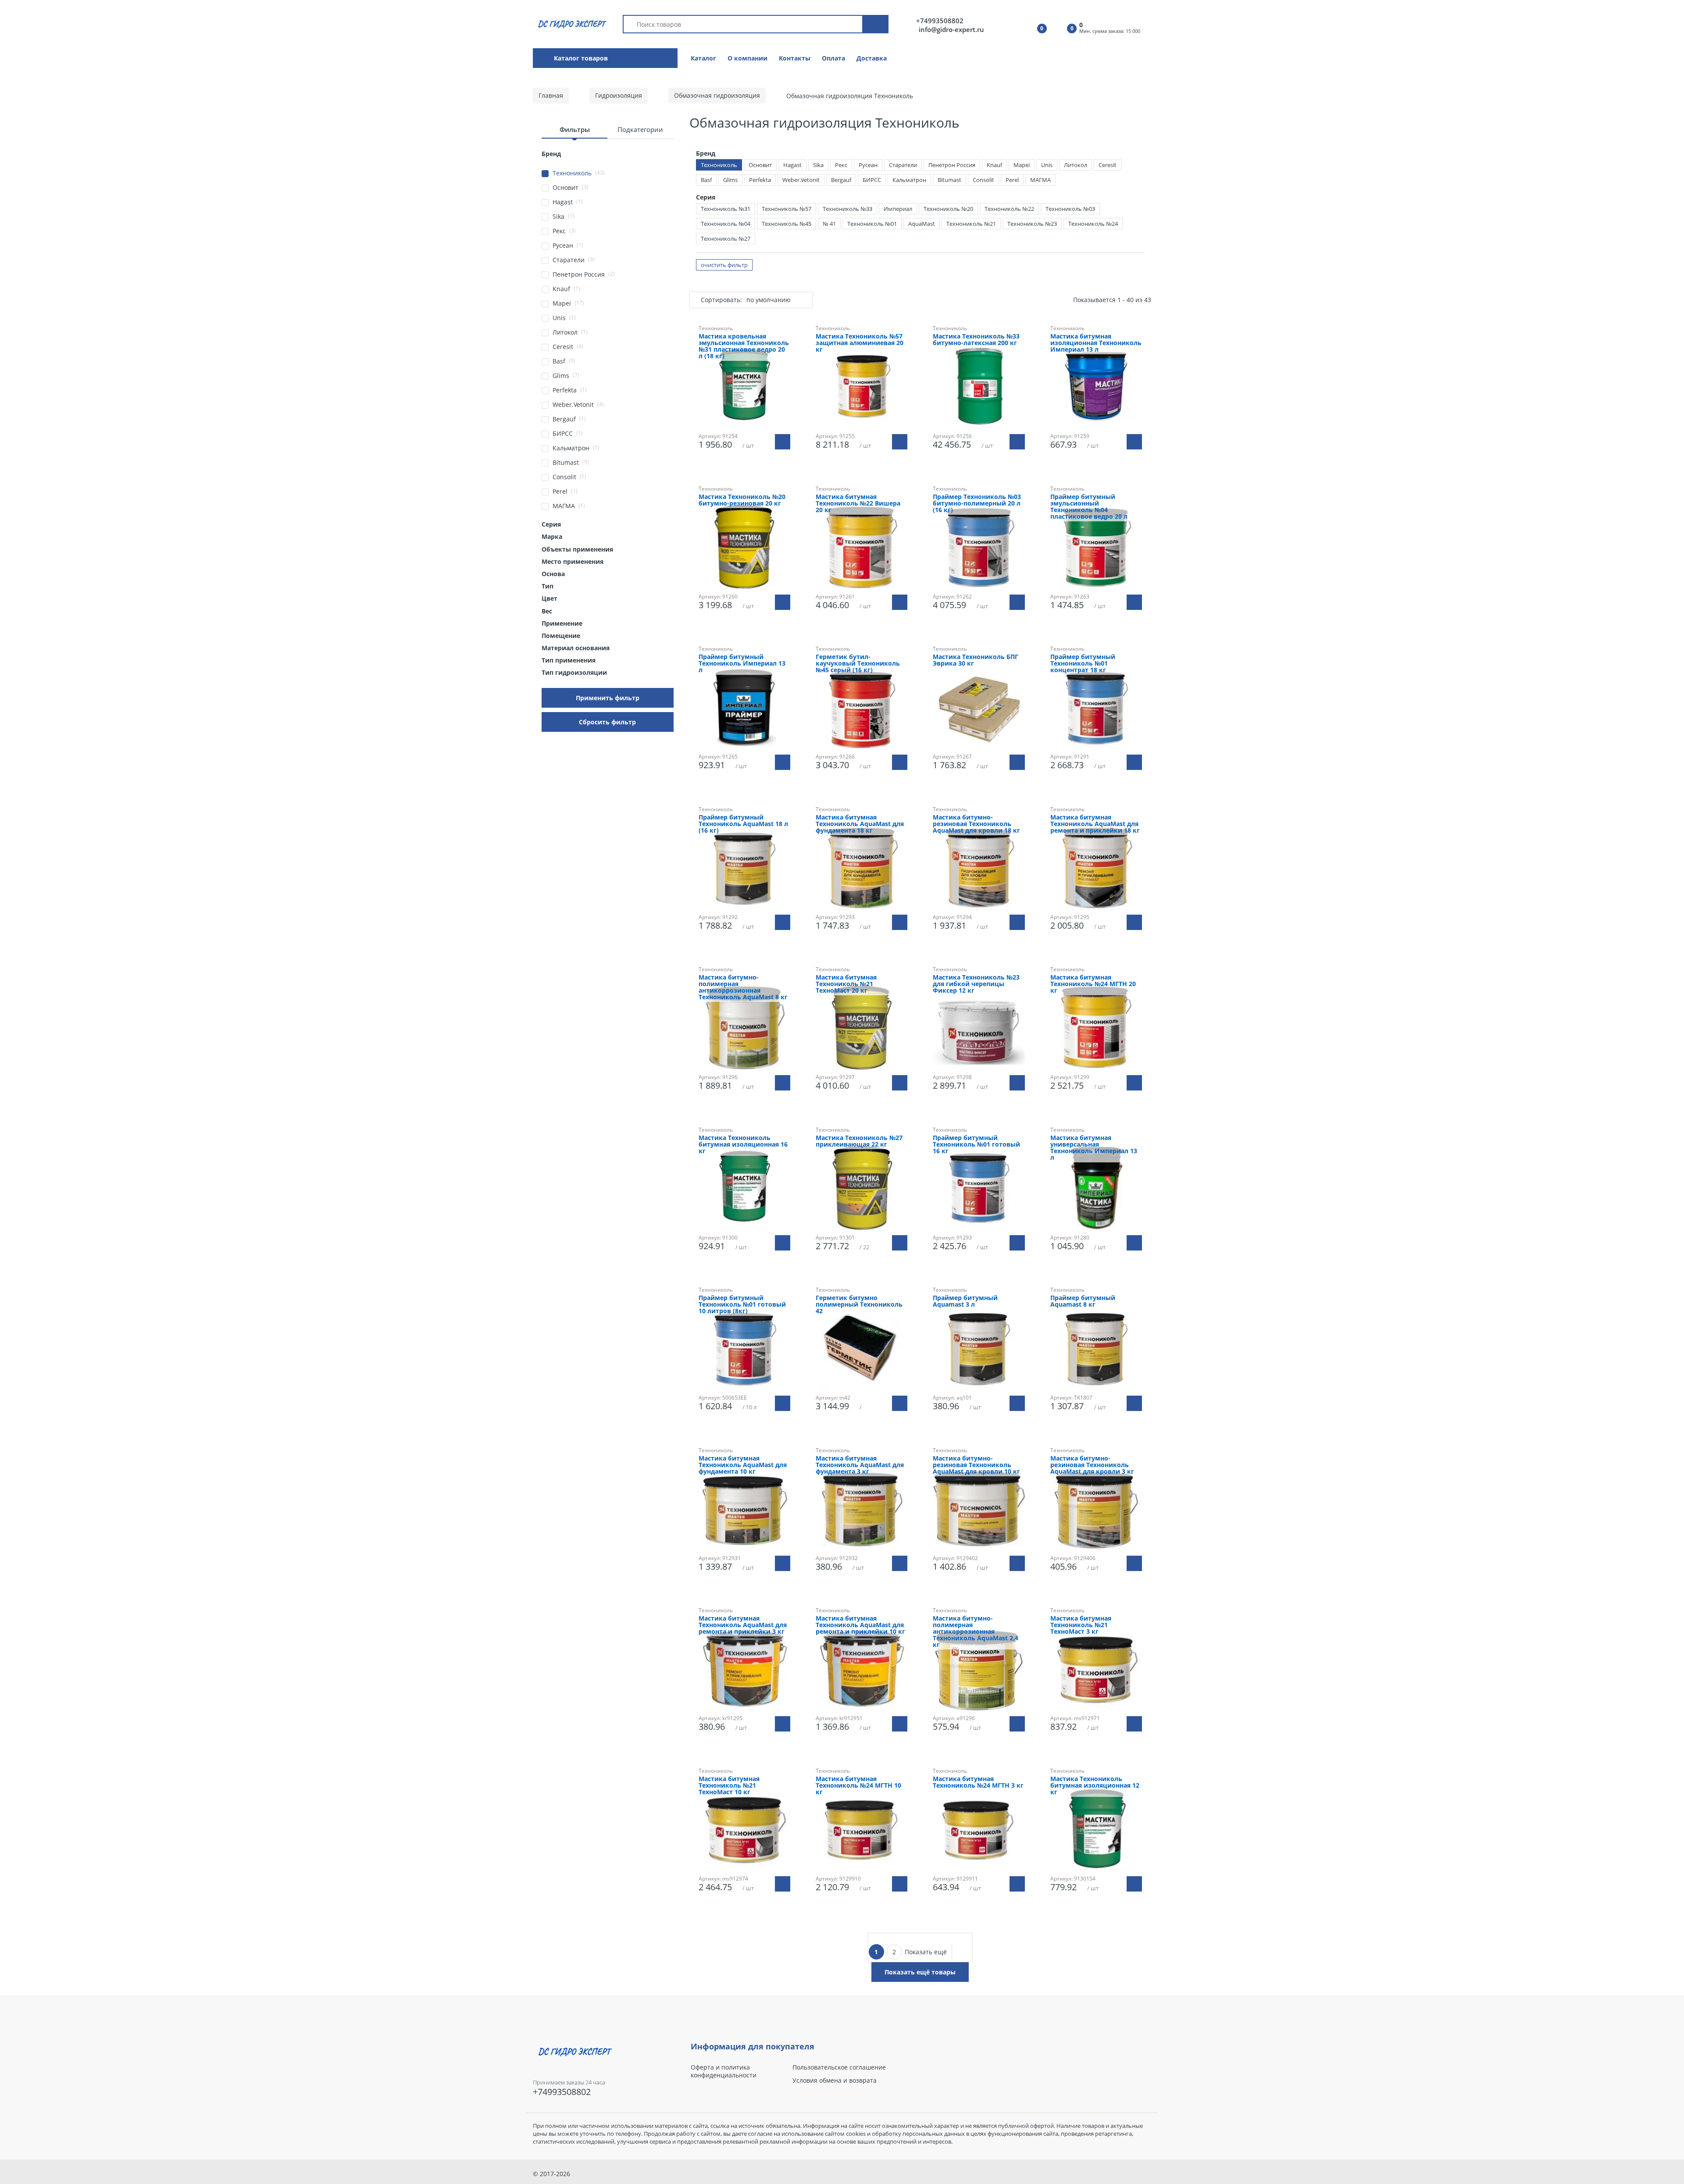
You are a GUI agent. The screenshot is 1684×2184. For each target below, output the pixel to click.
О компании (747, 58)
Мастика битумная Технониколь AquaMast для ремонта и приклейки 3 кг (743, 1625)
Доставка (872, 58)
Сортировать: (721, 300)
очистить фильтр (724, 265)
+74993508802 (940, 21)
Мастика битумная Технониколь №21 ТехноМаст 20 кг (846, 984)
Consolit (983, 180)
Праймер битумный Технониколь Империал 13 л (742, 664)
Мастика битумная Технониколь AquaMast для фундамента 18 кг (860, 824)
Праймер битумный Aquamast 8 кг (1083, 1301)
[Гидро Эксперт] (571, 23)
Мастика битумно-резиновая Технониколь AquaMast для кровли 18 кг (976, 824)
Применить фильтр (608, 698)
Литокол (1076, 165)
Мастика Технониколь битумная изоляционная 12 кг (1095, 1786)
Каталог (703, 58)
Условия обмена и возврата (835, 2081)
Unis (1047, 165)
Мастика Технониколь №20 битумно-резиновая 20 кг (742, 500)
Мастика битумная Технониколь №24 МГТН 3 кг (978, 1782)
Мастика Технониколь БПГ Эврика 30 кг (976, 660)
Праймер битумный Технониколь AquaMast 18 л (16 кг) (743, 824)
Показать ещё (926, 1952)
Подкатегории (640, 129)
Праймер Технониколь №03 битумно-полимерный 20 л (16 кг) (977, 504)
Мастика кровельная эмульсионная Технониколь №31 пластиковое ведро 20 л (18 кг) (744, 346)
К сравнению (749, 1919)
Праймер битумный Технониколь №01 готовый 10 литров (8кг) (742, 1305)
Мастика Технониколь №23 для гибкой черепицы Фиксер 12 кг (976, 984)
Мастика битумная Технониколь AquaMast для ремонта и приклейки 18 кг (1095, 824)
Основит (760, 165)
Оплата (833, 58)
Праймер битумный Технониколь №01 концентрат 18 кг (1083, 664)
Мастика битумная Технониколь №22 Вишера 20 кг (858, 504)
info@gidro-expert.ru (951, 29)
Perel (1012, 180)
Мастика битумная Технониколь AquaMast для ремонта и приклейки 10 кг (860, 1625)
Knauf (994, 165)
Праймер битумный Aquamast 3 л (965, 1301)
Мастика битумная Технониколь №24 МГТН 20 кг (1093, 984)
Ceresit (1108, 165)
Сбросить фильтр (607, 722)
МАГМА (1040, 180)
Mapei (1022, 165)
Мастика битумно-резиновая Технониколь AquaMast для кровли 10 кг (976, 1465)
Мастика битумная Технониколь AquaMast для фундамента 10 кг (743, 1465)
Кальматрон (909, 180)
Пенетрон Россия (952, 165)
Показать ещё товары (920, 1972)
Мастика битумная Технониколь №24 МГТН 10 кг (858, 1786)
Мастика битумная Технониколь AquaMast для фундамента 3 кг (860, 1465)
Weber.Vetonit (801, 180)
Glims (730, 180)
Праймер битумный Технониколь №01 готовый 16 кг (976, 1145)
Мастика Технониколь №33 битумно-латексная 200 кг (976, 340)
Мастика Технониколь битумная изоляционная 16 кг (743, 1145)
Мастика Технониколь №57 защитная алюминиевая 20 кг (860, 343)
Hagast (792, 165)
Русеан (868, 165)
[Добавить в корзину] (783, 442)
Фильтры (575, 129)
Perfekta (760, 180)
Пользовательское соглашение (839, 2067)
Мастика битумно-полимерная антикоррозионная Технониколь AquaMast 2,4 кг (976, 1632)
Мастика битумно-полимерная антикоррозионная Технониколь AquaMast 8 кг (743, 987)
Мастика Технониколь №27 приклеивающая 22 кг (859, 1141)
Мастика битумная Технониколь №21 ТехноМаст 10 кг (729, 1786)
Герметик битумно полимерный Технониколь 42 (859, 1305)
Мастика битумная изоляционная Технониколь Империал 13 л (1096, 343)
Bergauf (841, 180)
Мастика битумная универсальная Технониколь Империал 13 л (1094, 1148)
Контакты (795, 58)
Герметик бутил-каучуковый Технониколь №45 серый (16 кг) (858, 664)
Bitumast (949, 180)
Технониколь (719, 165)
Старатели (903, 165)
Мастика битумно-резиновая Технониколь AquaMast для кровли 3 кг (1092, 1465)
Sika (818, 165)
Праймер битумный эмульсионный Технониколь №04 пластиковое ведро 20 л (1089, 507)
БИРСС (872, 180)
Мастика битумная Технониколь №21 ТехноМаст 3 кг (1081, 1625)
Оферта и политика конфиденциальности (724, 2071)
